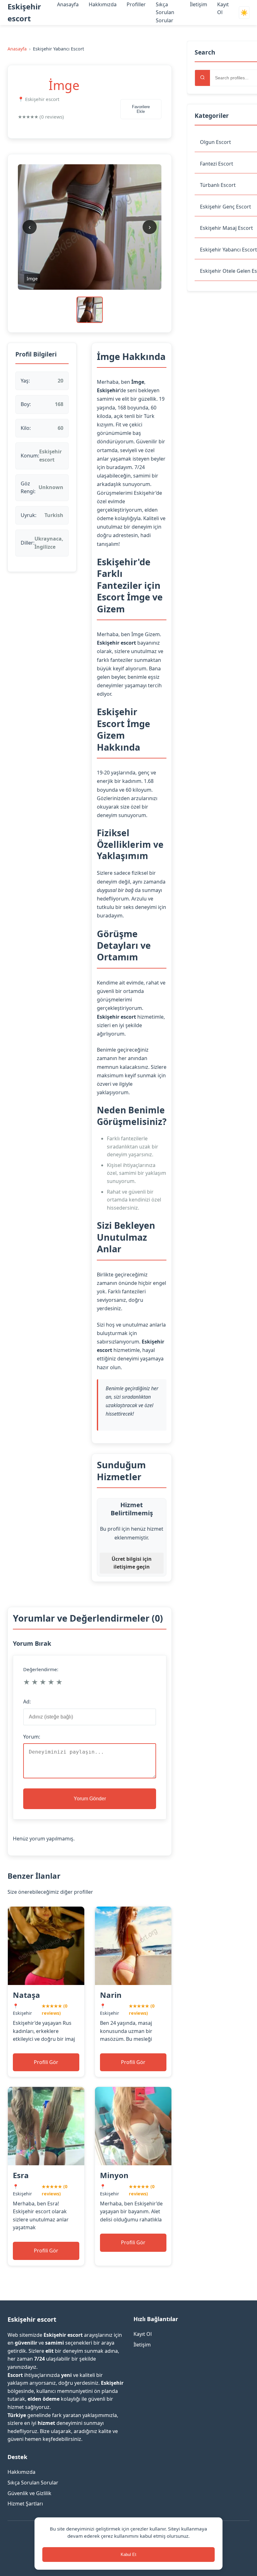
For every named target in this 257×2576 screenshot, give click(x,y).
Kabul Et (128, 2555)
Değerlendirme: (41, 1669)
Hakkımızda (103, 4)
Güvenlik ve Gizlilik (29, 2493)
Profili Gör (46, 2062)
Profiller (136, 4)
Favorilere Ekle (141, 109)
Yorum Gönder (90, 1799)
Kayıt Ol (143, 2334)
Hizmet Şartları (25, 2504)
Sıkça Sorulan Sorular (165, 12)
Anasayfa (68, 4)
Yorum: (32, 1737)
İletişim (199, 4)
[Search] (202, 78)
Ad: (27, 1702)
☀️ (244, 13)
